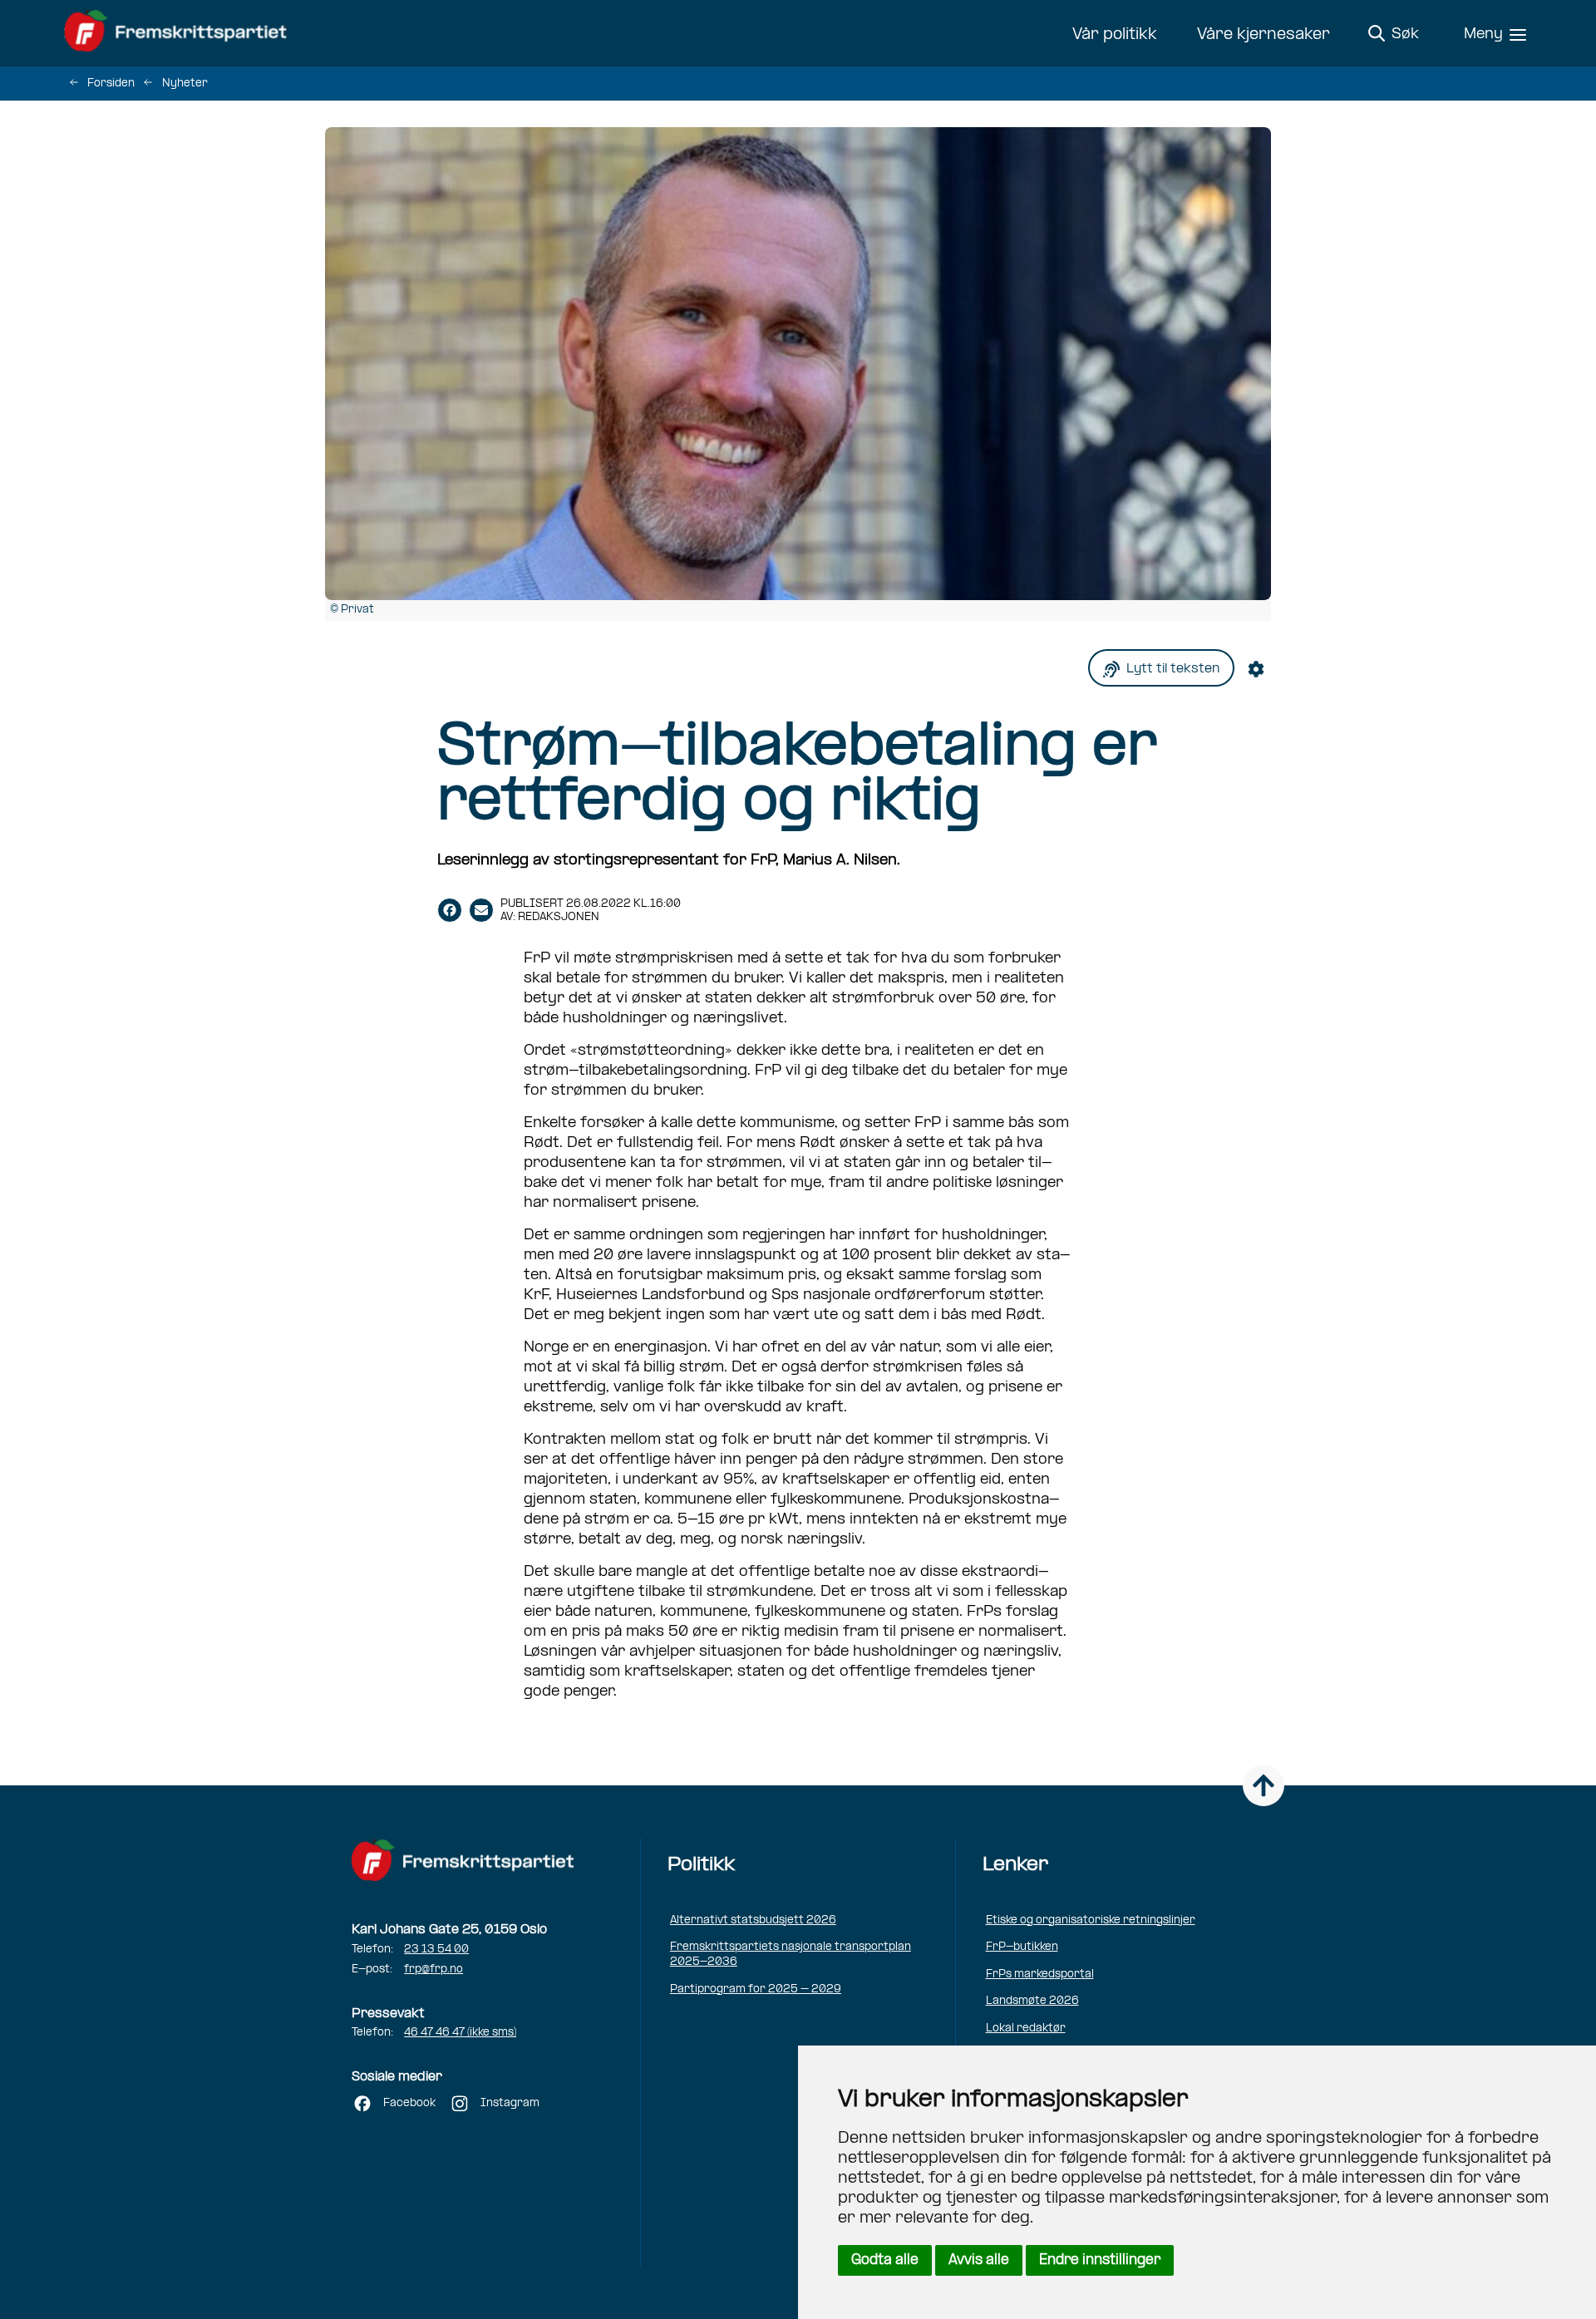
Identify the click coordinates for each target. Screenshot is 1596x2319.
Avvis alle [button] (979, 2260)
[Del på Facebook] (450, 910)
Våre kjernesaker (1263, 35)
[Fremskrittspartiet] (180, 33)
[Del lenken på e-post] (481, 910)
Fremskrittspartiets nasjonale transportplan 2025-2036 (791, 1955)
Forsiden (111, 84)
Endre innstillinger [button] (1100, 2260)
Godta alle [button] (885, 2260)
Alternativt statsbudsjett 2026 (753, 1920)
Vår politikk (1115, 35)
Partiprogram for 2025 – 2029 (756, 1989)
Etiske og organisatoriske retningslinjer (1091, 1920)
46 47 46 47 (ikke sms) (460, 2033)
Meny (1483, 34)
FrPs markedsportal (1040, 1974)
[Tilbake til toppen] (1263, 1785)
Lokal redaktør (1026, 2029)
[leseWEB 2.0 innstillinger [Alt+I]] (1259, 668)
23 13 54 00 (436, 1950)
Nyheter (185, 84)
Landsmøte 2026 (1032, 2001)
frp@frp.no (433, 1969)
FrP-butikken (1022, 1947)
